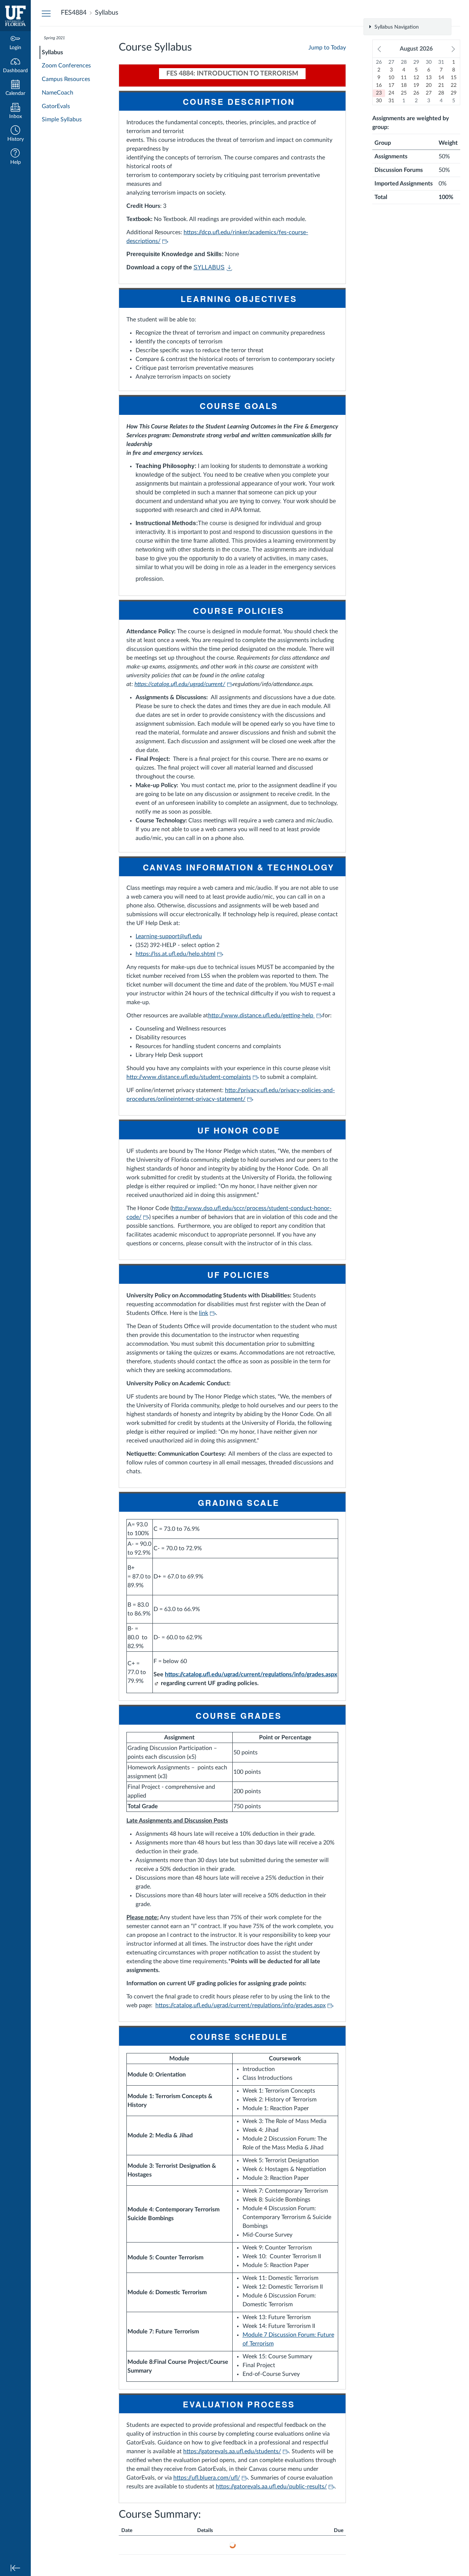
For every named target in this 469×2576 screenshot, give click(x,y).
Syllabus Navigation (396, 27)
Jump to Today (327, 48)
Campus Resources (66, 79)
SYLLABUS (209, 267)
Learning (146, 936)
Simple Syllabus (62, 119)
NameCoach (58, 93)
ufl (188, 936)
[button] (15, 134)
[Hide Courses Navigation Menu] (46, 13)
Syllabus (52, 52)
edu (197, 936)
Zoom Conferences (66, 66)
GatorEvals (56, 106)
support (169, 936)
